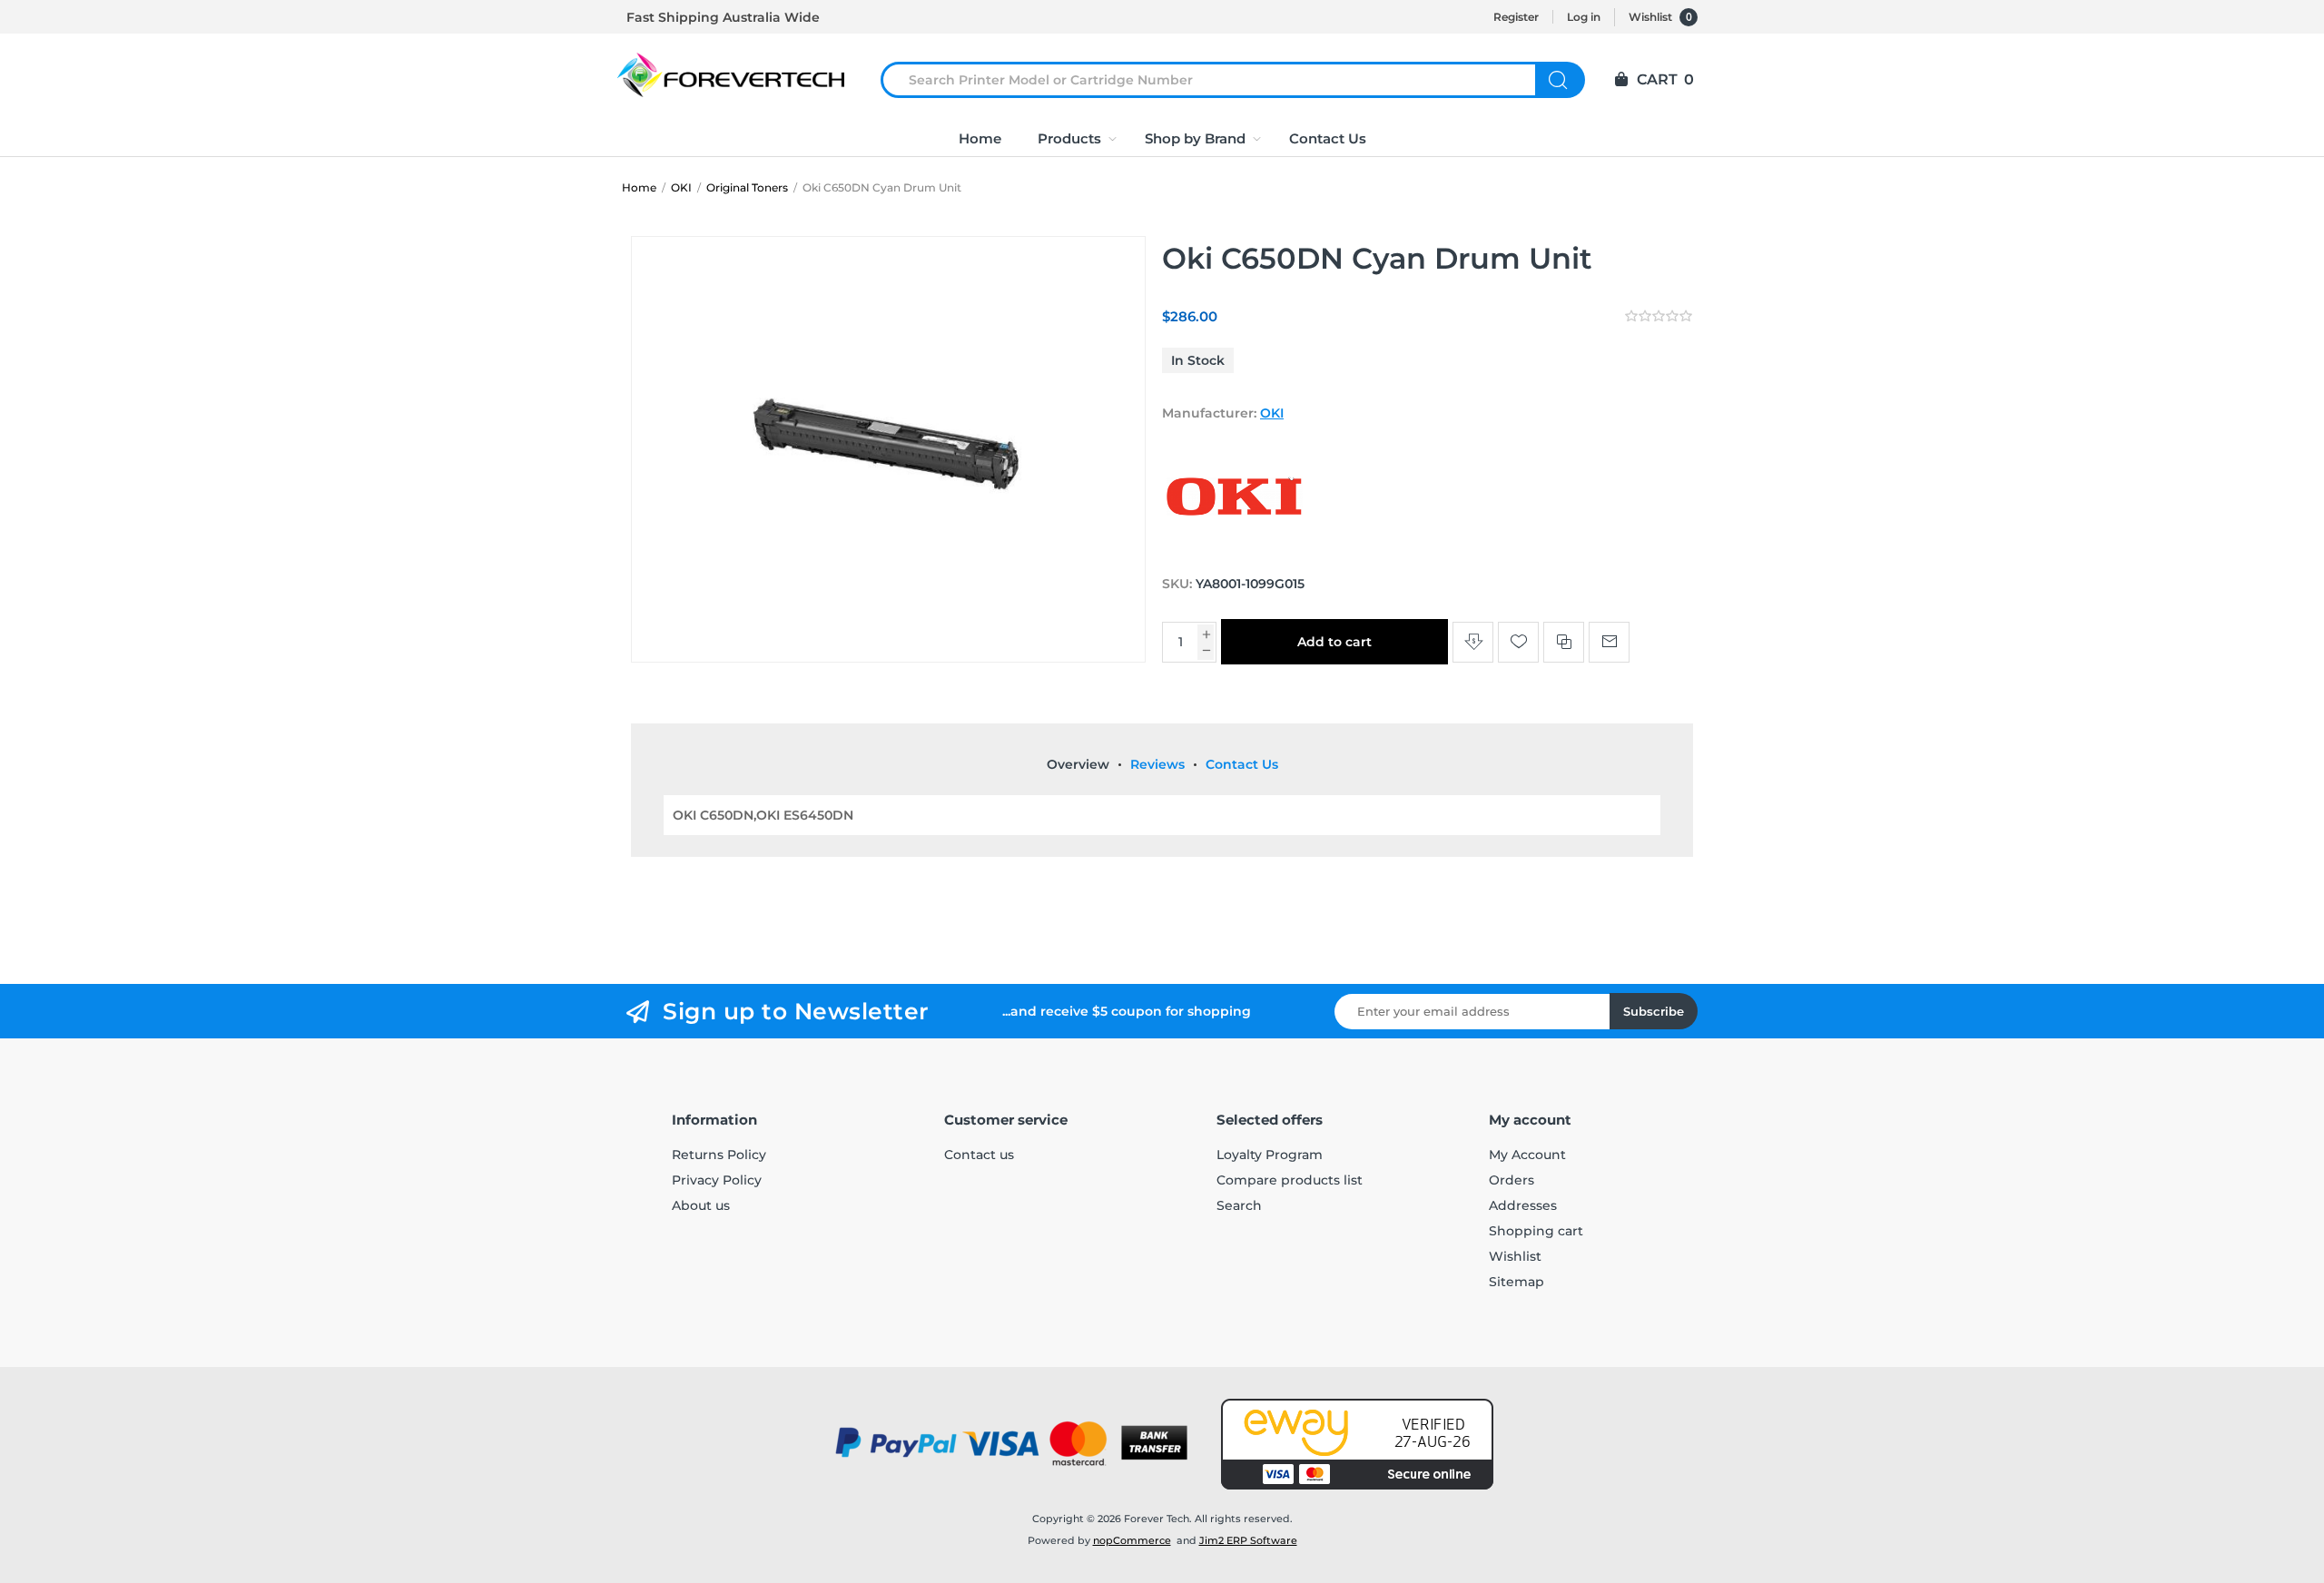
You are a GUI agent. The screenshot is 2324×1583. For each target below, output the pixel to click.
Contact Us (1242, 764)
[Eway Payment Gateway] (1357, 1444)
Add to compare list (1564, 642)
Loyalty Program (1270, 1155)
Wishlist (1515, 1256)
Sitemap (1517, 1282)
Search (1560, 80)
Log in (1584, 17)
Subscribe (1654, 1011)
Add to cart (1334, 642)
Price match (1473, 642)
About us (701, 1205)
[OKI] (1235, 549)
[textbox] (1219, 80)
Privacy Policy (717, 1180)
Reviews (1157, 764)
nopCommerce (1132, 1540)
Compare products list (1290, 1180)
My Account (1527, 1155)
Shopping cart (1536, 1231)
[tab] (1078, 764)
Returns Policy (719, 1155)
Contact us (979, 1155)
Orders (1512, 1180)
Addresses (1523, 1205)
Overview (1078, 764)
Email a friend (1609, 642)
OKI (1272, 413)
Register (1516, 17)
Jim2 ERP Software (1248, 1540)
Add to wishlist (1518, 642)
